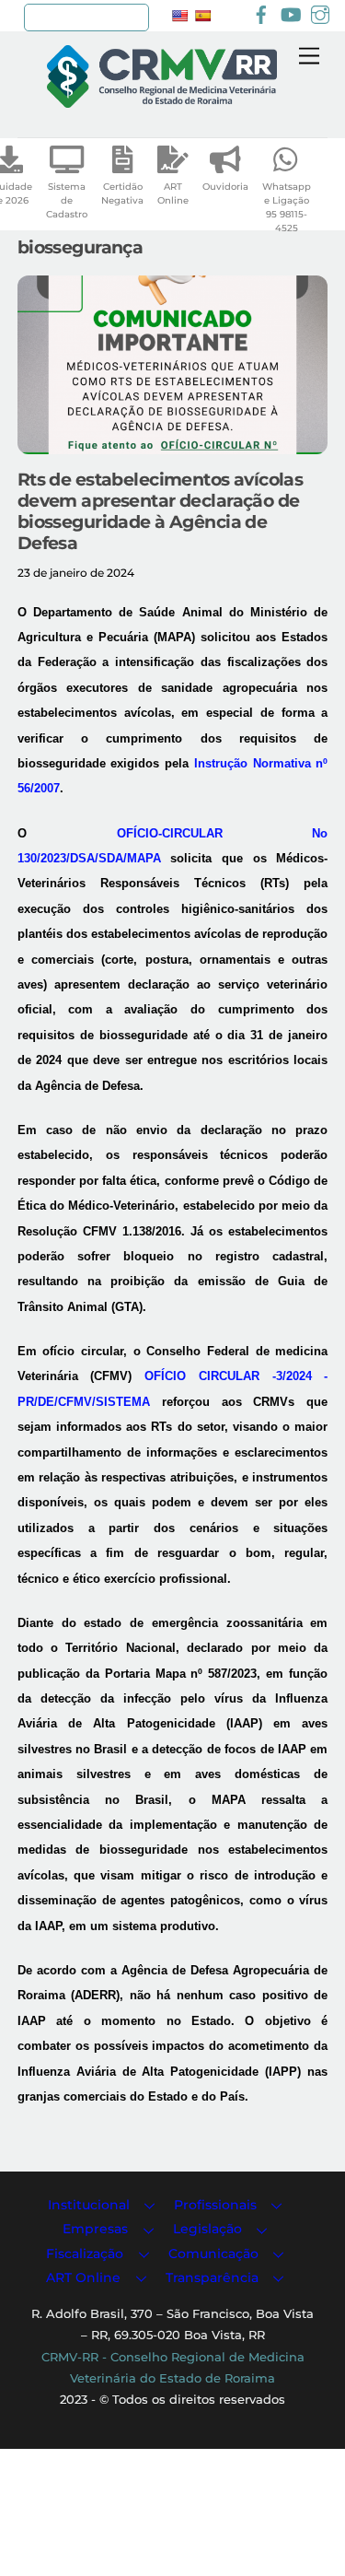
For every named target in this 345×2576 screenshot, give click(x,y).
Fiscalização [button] (85, 2254)
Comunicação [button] (213, 2254)
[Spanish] (202, 16)
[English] (179, 16)
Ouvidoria (225, 187)
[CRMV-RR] (162, 100)
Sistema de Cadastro (67, 200)
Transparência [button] (212, 2277)
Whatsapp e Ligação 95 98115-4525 (287, 207)
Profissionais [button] (215, 2205)
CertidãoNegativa (122, 193)
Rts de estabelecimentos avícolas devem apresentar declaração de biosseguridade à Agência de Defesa (161, 511)
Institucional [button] (89, 2205)
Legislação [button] (207, 2229)
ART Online (173, 193)
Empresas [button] (95, 2229)
